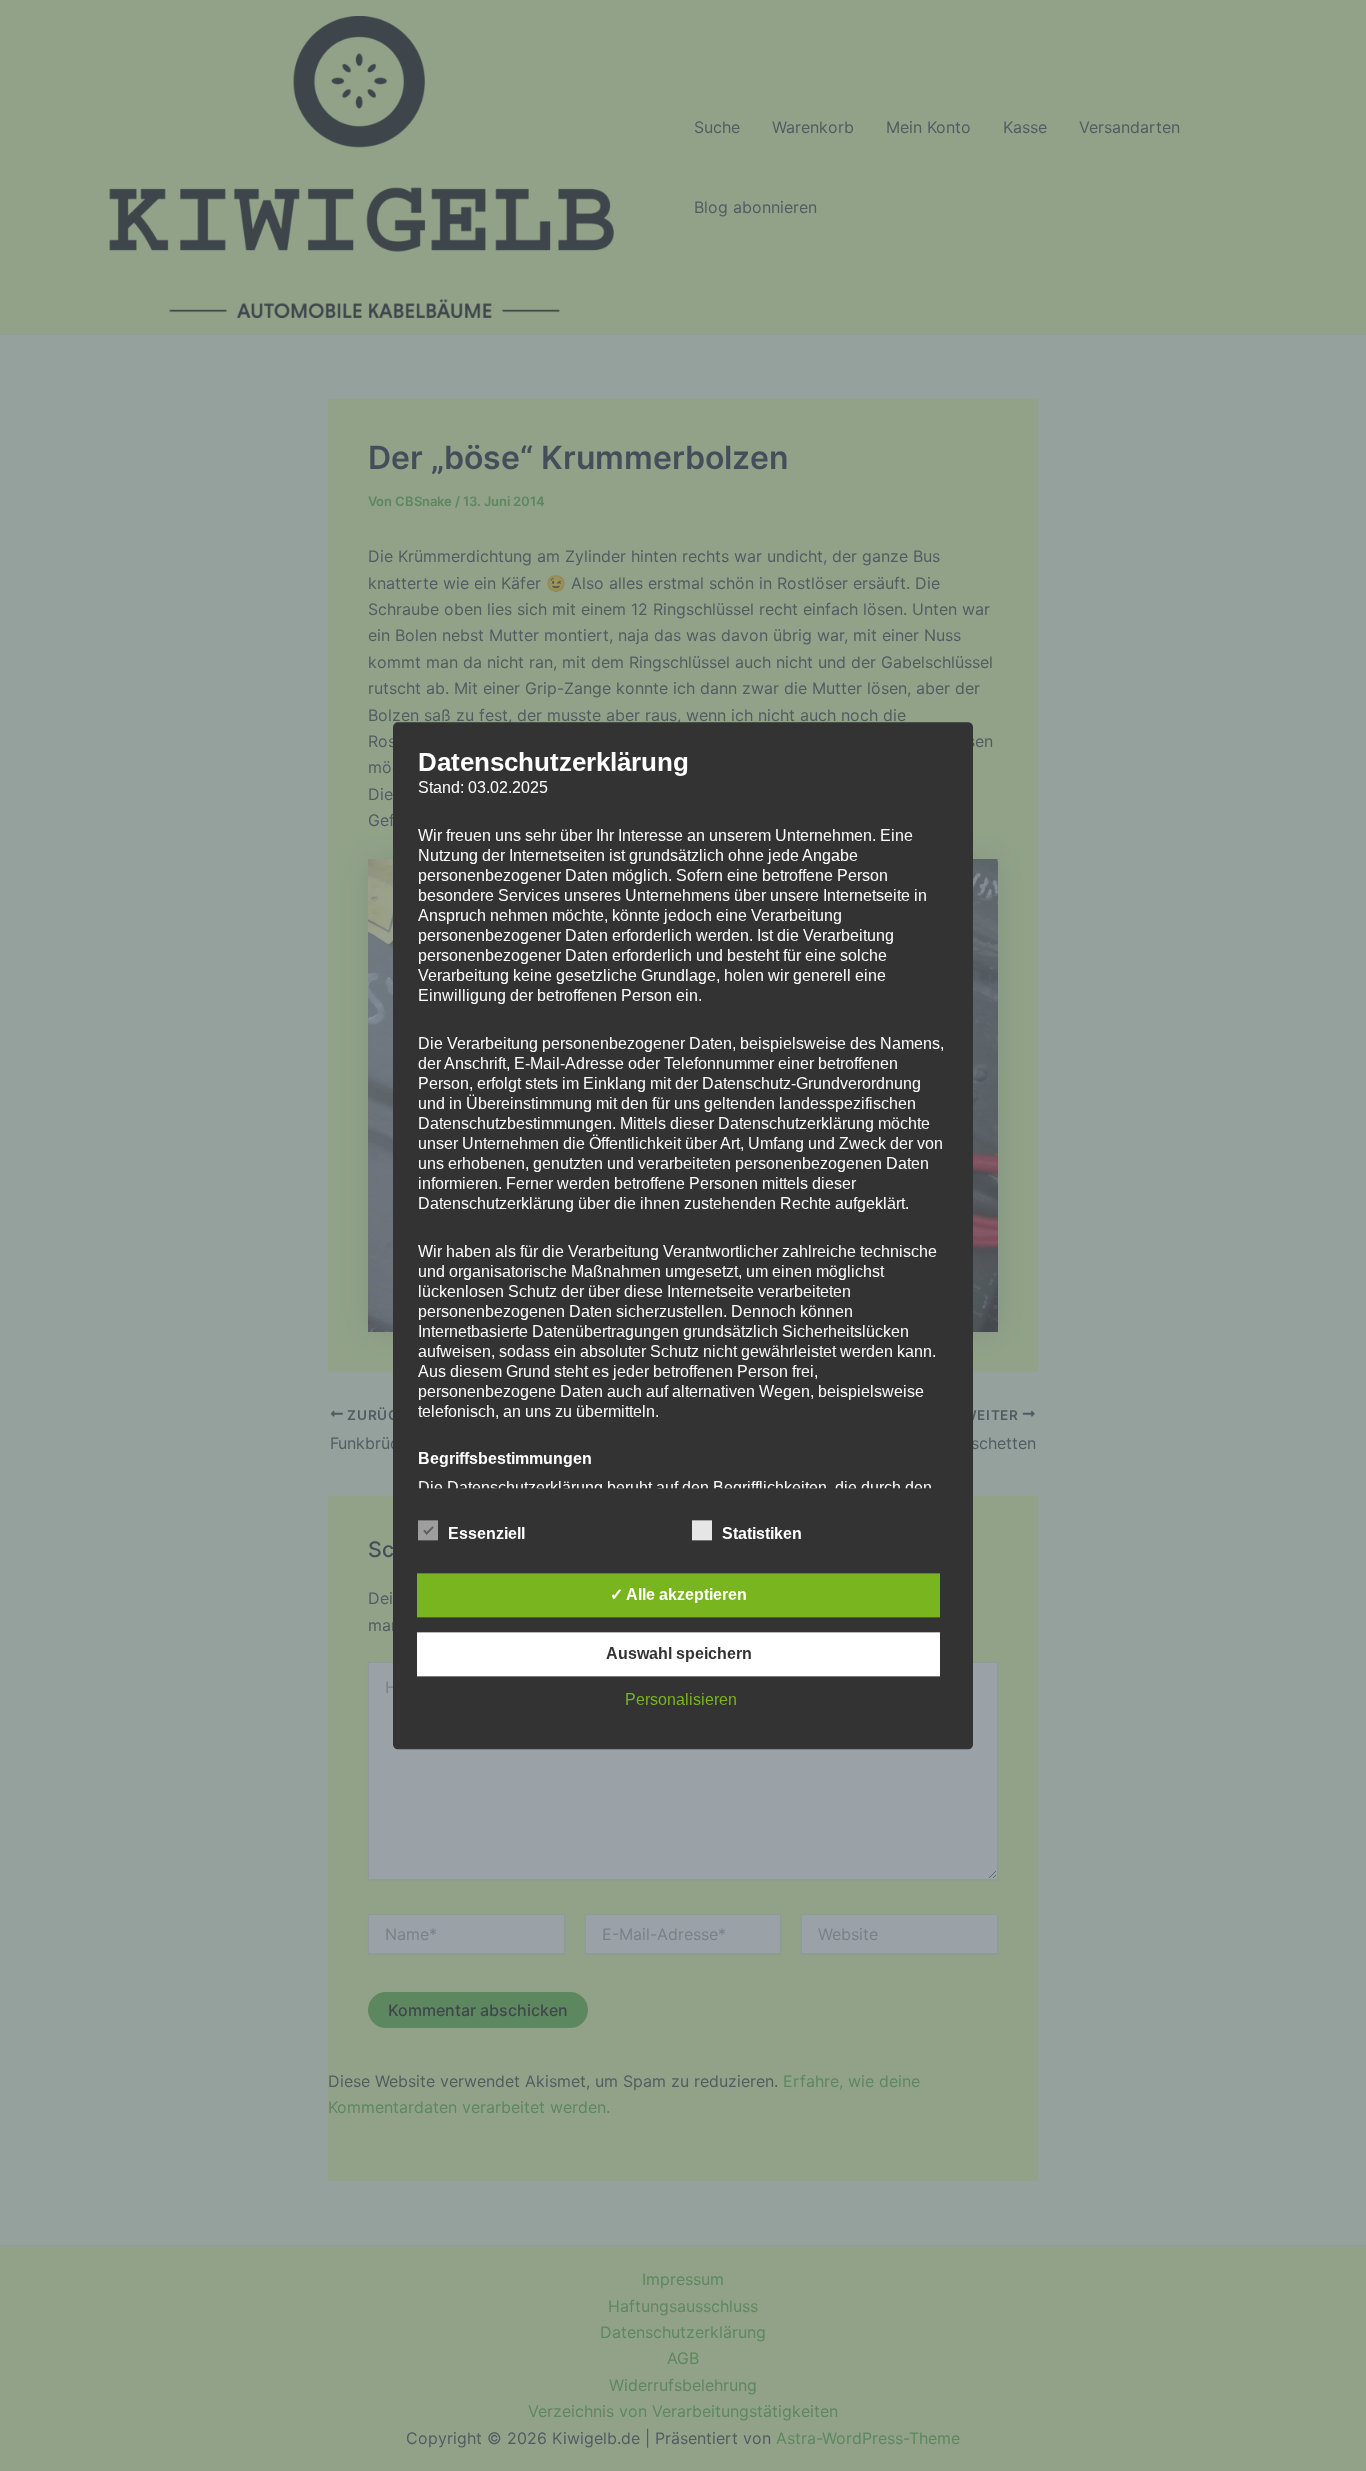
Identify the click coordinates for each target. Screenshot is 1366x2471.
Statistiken (762, 1533)
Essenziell (486, 1533)
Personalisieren (681, 1699)
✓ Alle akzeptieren (678, 1594)
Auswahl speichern (679, 1653)
